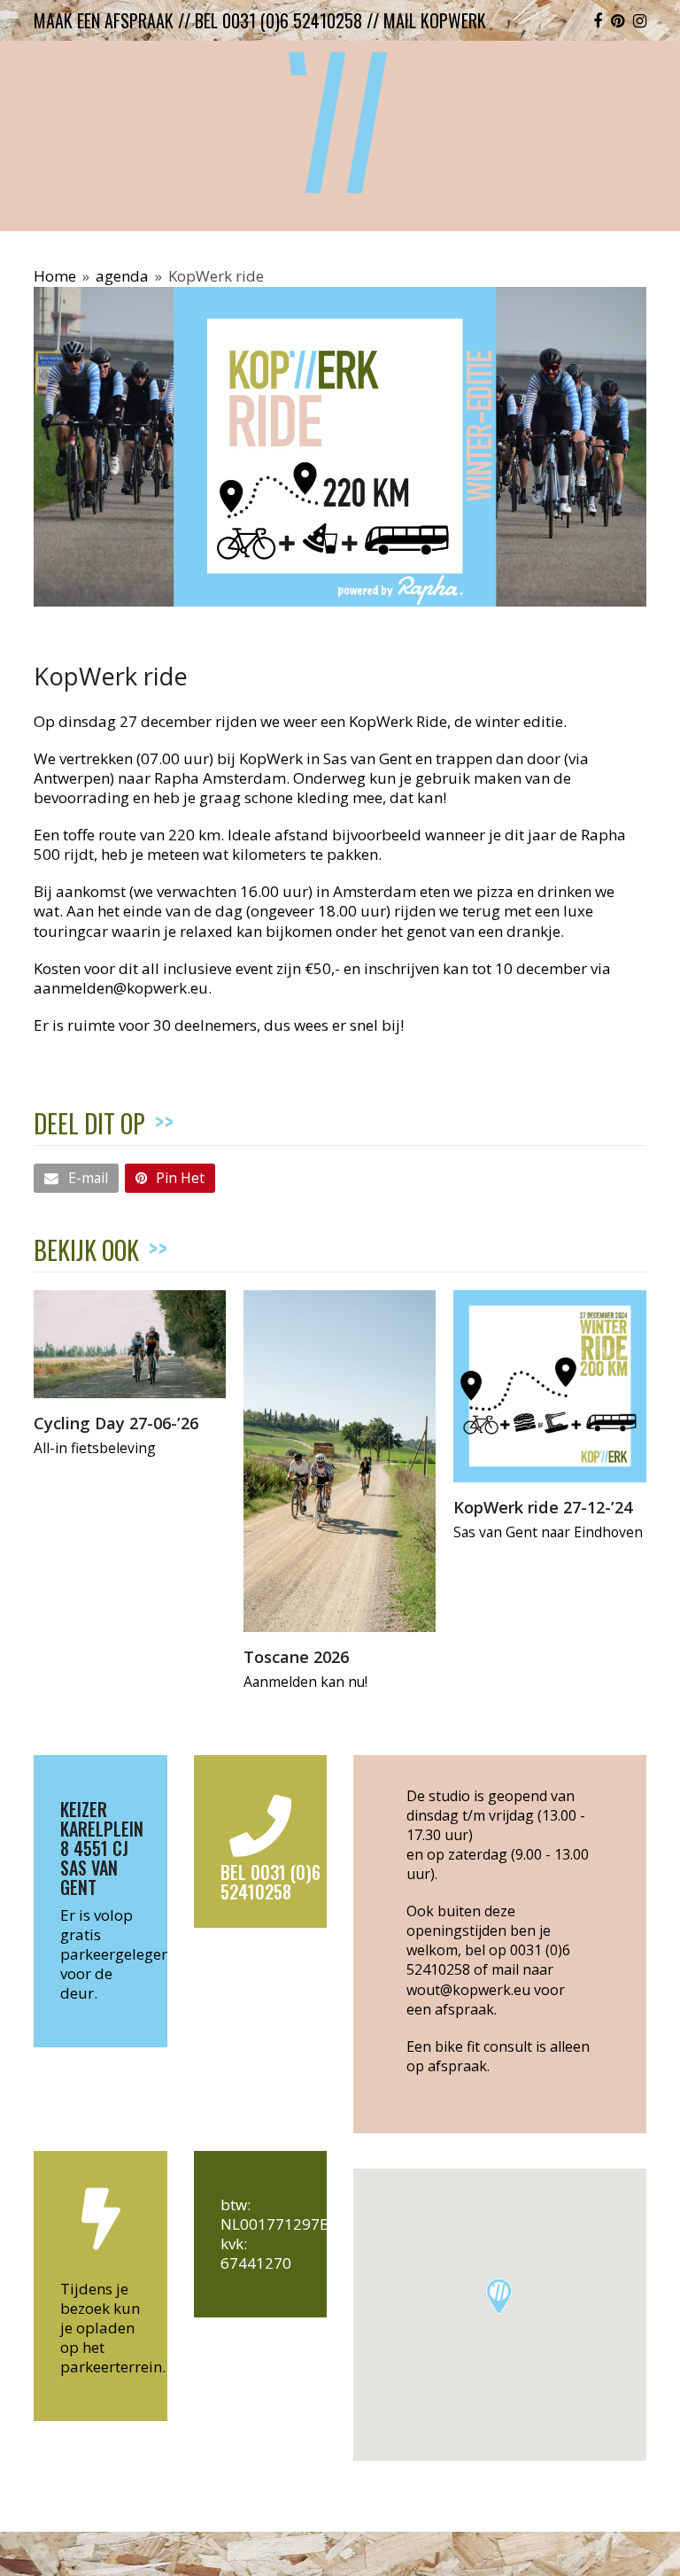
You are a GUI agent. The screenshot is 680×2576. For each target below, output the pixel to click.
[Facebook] (598, 20)
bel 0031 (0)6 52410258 (278, 20)
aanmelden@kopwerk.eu (121, 988)
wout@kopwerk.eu (468, 1990)
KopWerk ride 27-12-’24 (543, 1507)
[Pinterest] (618, 20)
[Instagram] (640, 20)
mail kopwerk (435, 20)
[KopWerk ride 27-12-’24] (549, 1385)
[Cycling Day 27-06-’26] (130, 1342)
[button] (76, 1178)
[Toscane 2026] (340, 1459)
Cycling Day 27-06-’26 (116, 1423)
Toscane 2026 (296, 1656)
